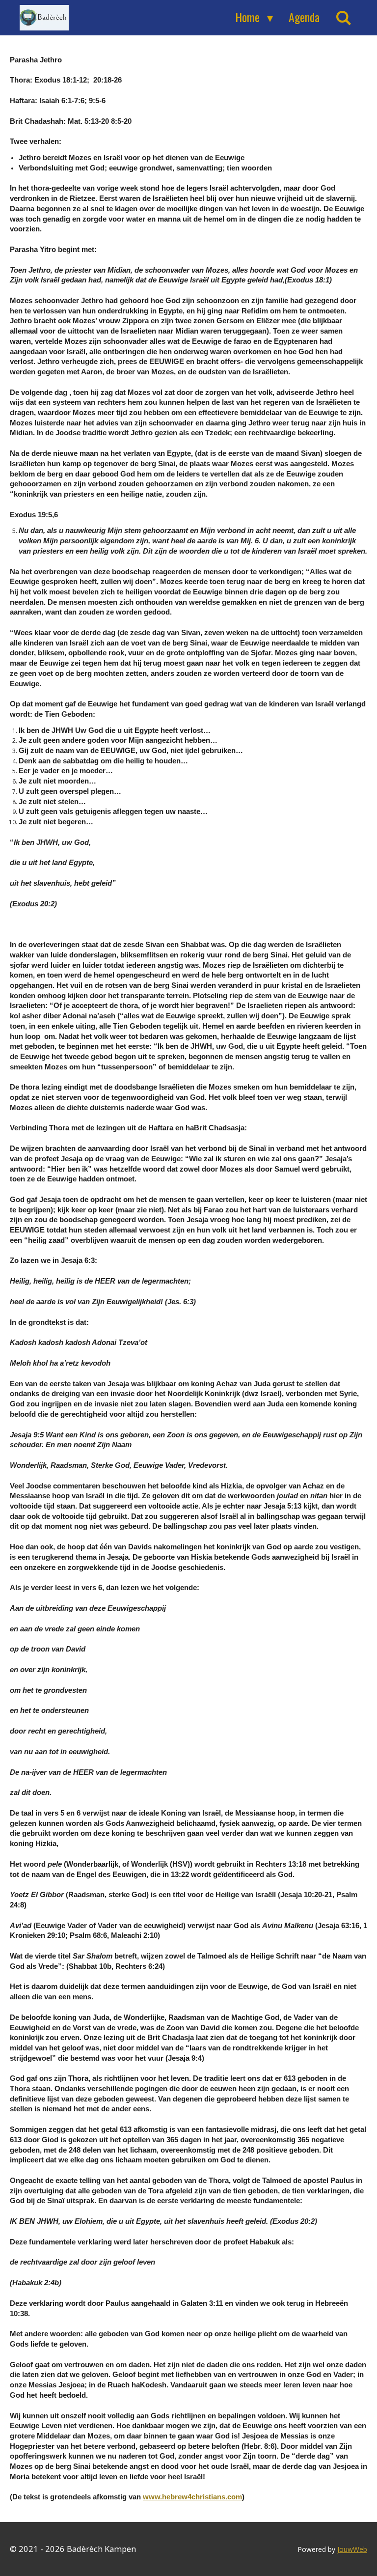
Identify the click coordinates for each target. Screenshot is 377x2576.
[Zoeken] (344, 17)
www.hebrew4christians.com (192, 2497)
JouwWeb (352, 2549)
